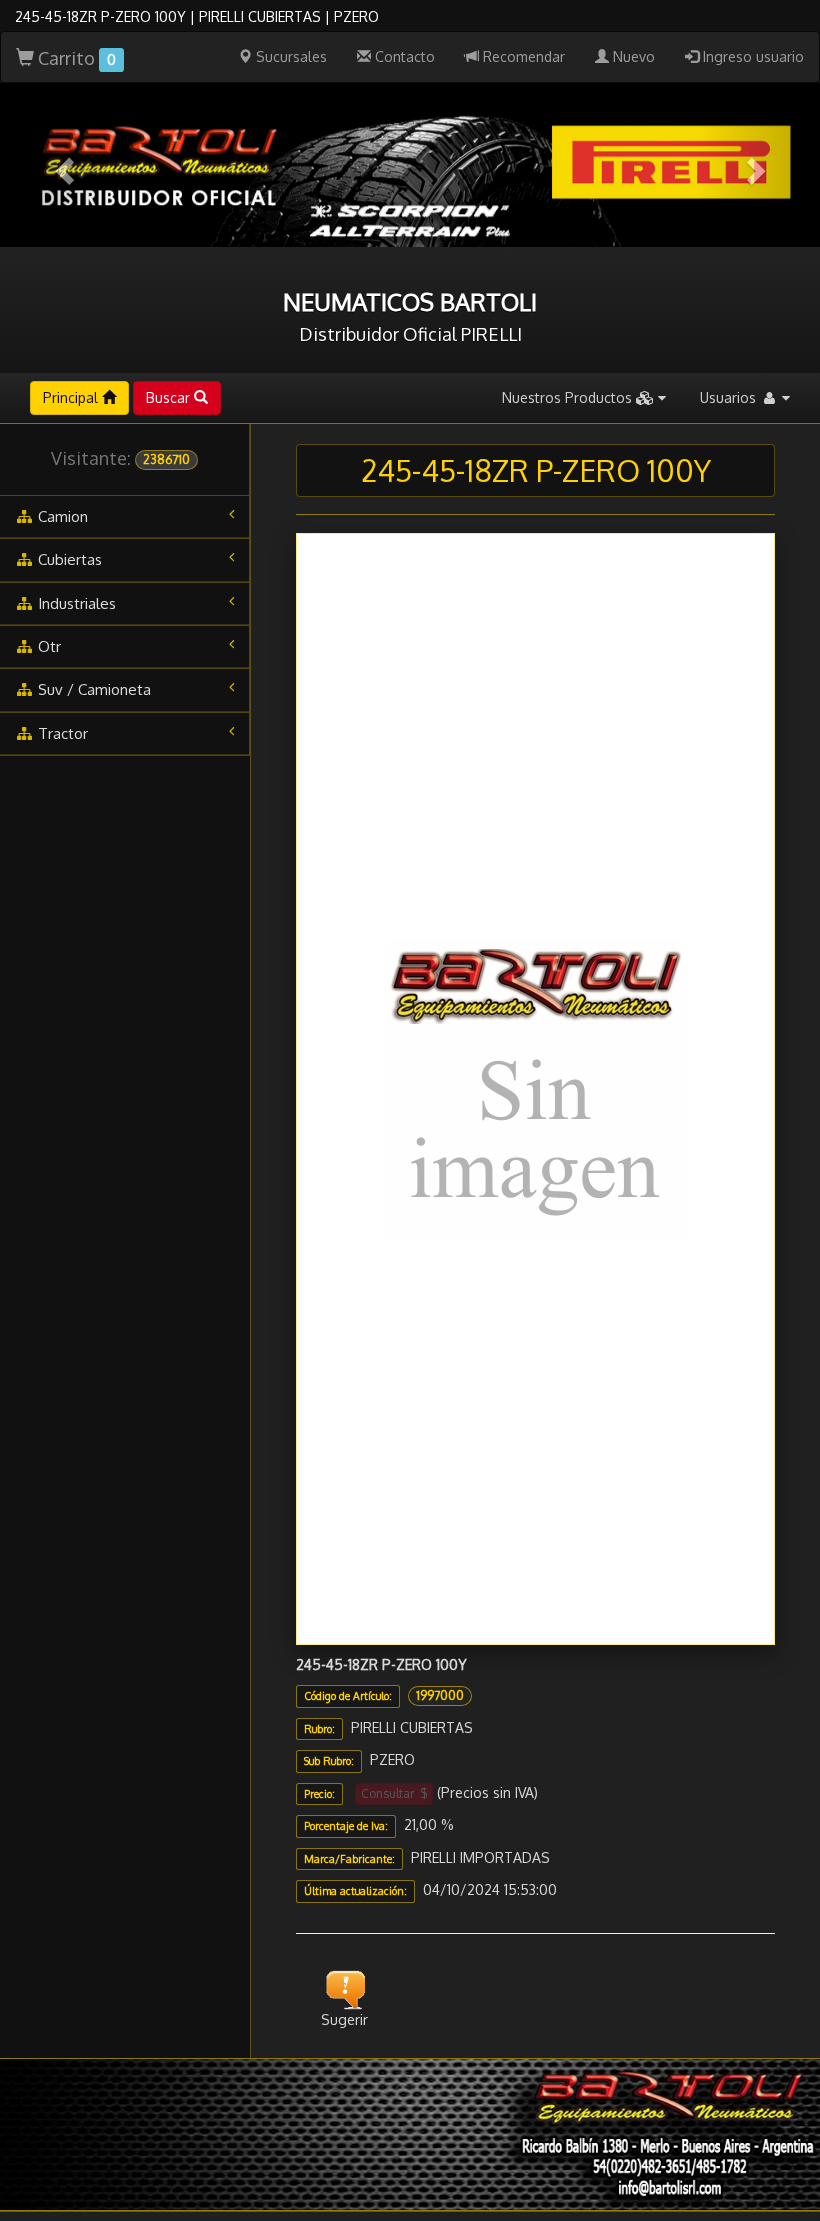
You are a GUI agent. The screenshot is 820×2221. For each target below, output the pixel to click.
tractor (61, 733)
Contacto (403, 56)
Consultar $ (394, 1793)
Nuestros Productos (569, 397)
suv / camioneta (92, 689)
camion (61, 516)
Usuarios (730, 397)
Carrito (75, 58)
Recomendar (522, 56)
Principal (72, 397)
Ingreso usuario (751, 56)
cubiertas (68, 559)
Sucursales (289, 56)
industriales (75, 603)
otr (47, 646)
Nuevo (632, 56)
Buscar (170, 397)
